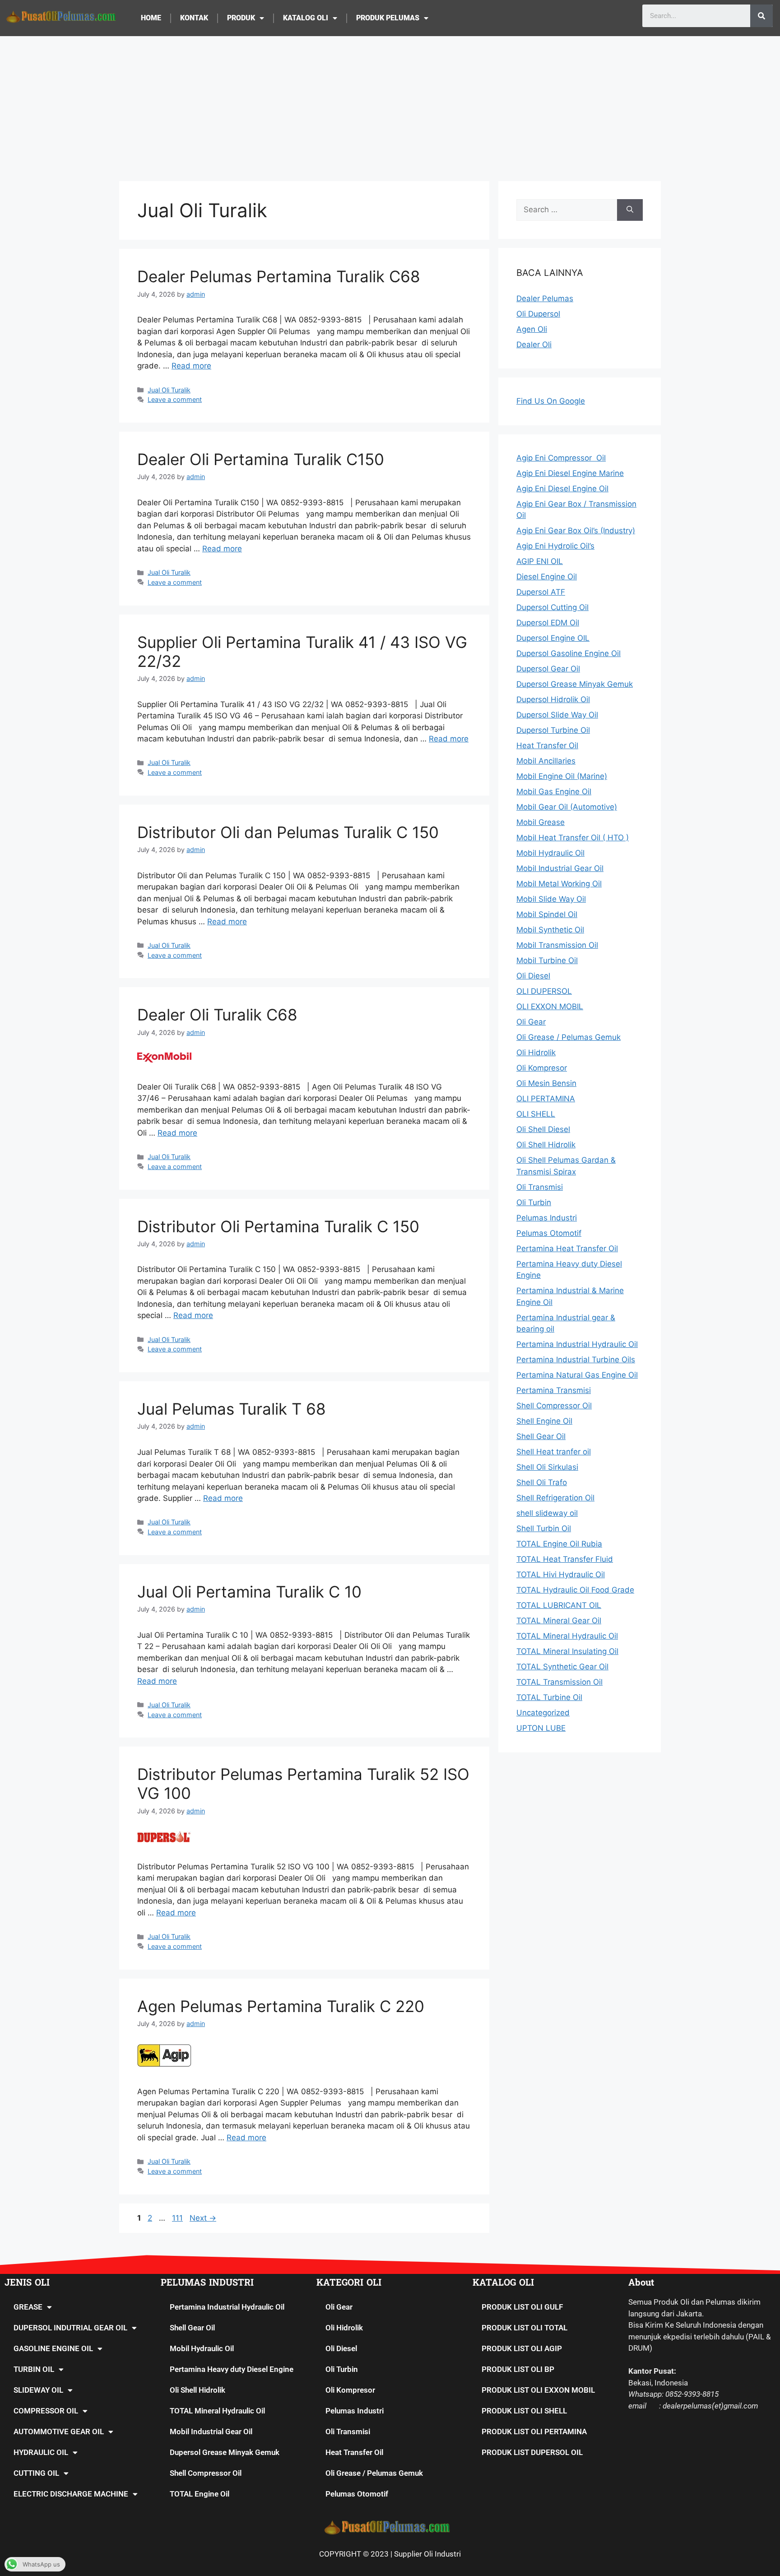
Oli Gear (339, 2307)
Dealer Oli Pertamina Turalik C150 (261, 459)
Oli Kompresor (350, 2390)
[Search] (761, 16)
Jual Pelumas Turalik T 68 (232, 1409)
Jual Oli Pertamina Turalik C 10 (249, 1592)
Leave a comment (175, 399)
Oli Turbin (342, 2369)
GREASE (28, 2307)
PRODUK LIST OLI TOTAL (525, 2328)
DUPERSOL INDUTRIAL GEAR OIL (70, 2328)
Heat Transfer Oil (354, 2452)
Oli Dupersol (538, 314)
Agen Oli (532, 329)
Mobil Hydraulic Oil (202, 2348)
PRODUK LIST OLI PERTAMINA (534, 2432)
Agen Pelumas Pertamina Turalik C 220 (281, 2006)
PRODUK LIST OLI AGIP (522, 2348)
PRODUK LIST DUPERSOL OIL (532, 2452)
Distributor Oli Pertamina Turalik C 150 (278, 1226)
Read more (191, 366)
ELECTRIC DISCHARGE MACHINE (71, 2494)
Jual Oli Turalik (169, 390)
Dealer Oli (534, 345)
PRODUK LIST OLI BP (518, 2369)
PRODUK (241, 18)
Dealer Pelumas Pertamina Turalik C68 (279, 276)
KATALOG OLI (306, 18)
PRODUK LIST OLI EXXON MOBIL (538, 2390)
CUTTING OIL (36, 2473)
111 (178, 2218)
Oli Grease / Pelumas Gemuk (374, 2473)
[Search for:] (567, 210)
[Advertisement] (390, 104)
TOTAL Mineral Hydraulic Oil (217, 2411)
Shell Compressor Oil (206, 2473)
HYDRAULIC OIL (41, 2452)
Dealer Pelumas (545, 298)
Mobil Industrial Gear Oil (211, 2432)
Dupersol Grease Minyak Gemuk (225, 2452)
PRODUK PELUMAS (388, 18)
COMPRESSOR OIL (46, 2411)
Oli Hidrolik (344, 2328)
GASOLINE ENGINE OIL (53, 2348)
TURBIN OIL (34, 2369)
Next (203, 2218)
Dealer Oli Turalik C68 (217, 1015)
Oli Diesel (341, 2348)
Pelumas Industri (355, 2411)
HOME (151, 18)
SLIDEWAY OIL (38, 2390)
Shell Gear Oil (192, 2328)
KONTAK (194, 18)
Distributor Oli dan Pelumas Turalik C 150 (288, 832)
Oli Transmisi (348, 2432)
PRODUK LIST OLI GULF (522, 2307)
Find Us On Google (551, 401)
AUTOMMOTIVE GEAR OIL (59, 2432)
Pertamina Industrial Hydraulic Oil (227, 2307)
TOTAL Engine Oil (200, 2494)
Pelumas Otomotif (357, 2494)
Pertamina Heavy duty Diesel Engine (232, 2369)
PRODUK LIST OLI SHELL (524, 2411)
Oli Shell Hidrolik (197, 2390)
